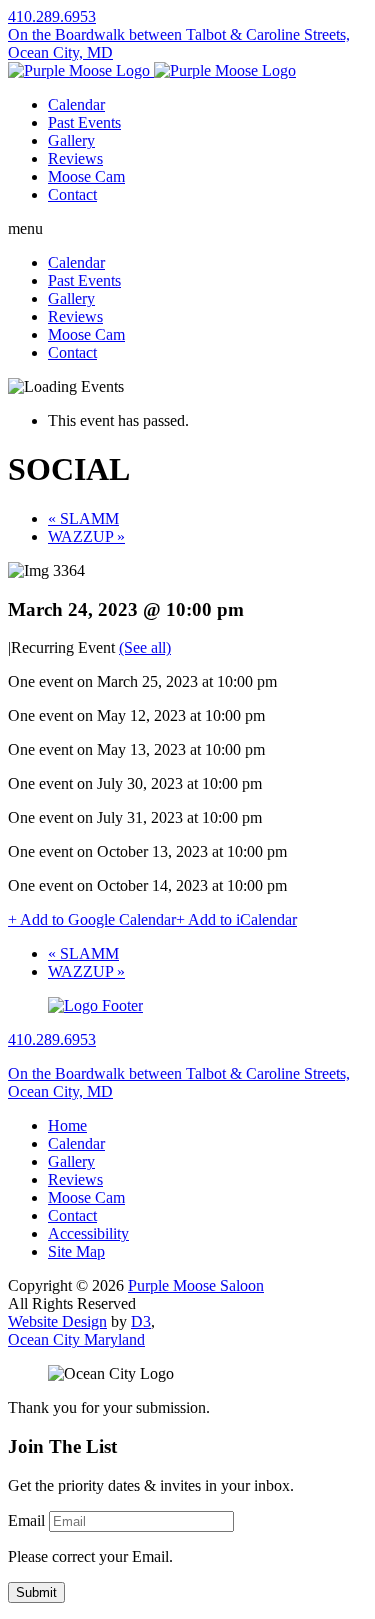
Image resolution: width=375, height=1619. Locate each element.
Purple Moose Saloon (196, 1285)
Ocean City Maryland (76, 1339)
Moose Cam (86, 176)
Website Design (57, 1321)
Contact (72, 194)
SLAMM (83, 518)
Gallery (71, 140)
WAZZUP (86, 536)
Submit (36, 1592)
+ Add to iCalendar (236, 919)
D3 (141, 1321)
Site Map (76, 1251)
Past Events (84, 122)
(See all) (145, 647)
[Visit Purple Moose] (152, 70)
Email (26, 1520)
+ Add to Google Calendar (92, 919)
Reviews (75, 158)
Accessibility (88, 1233)
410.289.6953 (52, 16)
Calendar (76, 104)
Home (67, 1125)
